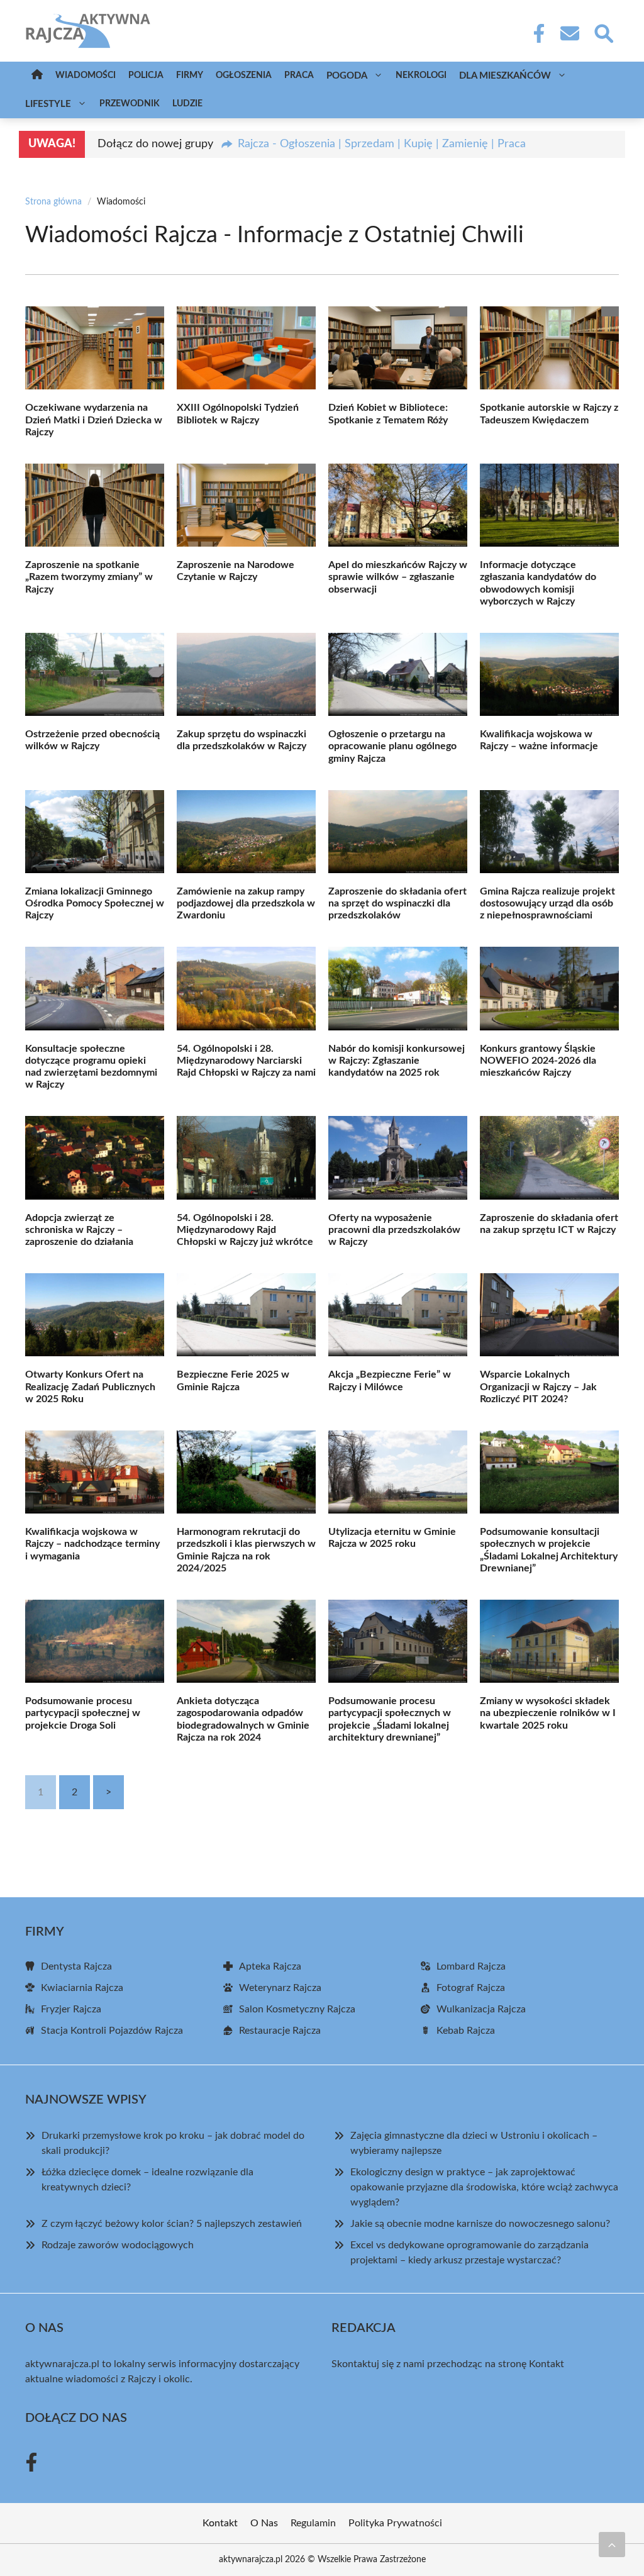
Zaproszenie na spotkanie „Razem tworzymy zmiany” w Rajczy (89, 577)
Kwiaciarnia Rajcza (82, 1988)
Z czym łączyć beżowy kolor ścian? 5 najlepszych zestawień (172, 2224)
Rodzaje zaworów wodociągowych (118, 2245)
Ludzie (187, 104)
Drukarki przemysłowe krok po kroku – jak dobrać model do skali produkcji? (173, 2143)
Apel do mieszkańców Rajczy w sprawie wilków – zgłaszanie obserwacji (398, 577)
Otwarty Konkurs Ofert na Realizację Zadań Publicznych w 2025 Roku (90, 1386)
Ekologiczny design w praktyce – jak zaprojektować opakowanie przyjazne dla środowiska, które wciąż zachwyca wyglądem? (484, 2187)
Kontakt (547, 2364)
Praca (299, 75)
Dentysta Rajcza (76, 1966)
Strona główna (53, 202)
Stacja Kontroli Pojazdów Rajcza (112, 2031)
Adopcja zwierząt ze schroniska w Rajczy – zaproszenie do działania (79, 1230)
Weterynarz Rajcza (280, 1988)
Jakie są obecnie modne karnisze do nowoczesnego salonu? (480, 2224)
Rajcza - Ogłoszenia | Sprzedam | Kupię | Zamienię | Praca (382, 144)
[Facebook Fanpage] (535, 33)
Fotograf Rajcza (471, 1988)
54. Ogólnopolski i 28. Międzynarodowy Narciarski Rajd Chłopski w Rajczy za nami (246, 1061)
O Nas (264, 2523)
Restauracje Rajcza (280, 2031)
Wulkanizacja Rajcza (481, 2009)
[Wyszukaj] (603, 32)
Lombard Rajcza (471, 1966)
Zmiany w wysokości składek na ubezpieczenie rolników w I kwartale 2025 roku (548, 1713)
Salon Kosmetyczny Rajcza (297, 2009)
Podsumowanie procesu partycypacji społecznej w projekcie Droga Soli (83, 1713)
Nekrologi (421, 75)
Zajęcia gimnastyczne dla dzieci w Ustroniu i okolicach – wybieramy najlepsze (474, 2143)
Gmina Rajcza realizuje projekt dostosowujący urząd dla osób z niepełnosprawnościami (547, 903)
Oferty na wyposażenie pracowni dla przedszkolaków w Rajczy (394, 1230)
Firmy (190, 75)
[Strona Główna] (37, 76)
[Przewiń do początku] (612, 2545)
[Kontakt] (569, 33)
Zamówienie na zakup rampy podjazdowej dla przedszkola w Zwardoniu (246, 903)
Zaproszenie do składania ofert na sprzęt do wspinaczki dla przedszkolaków (397, 903)
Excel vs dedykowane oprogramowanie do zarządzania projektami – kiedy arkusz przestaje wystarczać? (469, 2253)
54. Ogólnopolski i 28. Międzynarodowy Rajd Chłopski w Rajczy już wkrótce (245, 1230)
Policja (146, 75)
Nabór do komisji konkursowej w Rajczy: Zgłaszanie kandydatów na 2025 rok (397, 1061)
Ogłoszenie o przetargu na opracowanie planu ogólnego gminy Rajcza (392, 746)
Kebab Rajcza (466, 2031)
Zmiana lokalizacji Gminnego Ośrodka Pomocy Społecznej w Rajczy (95, 903)
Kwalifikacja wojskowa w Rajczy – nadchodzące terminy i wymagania (92, 1544)
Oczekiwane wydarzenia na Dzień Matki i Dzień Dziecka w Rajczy (94, 420)
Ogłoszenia (244, 75)
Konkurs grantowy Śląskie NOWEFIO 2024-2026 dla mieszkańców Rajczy (538, 1061)
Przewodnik (130, 104)
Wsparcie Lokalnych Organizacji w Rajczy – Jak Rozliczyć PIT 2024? (538, 1386)
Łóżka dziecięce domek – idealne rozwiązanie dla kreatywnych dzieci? (147, 2180)
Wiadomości (86, 75)
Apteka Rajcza (270, 1966)
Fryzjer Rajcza (71, 2009)
